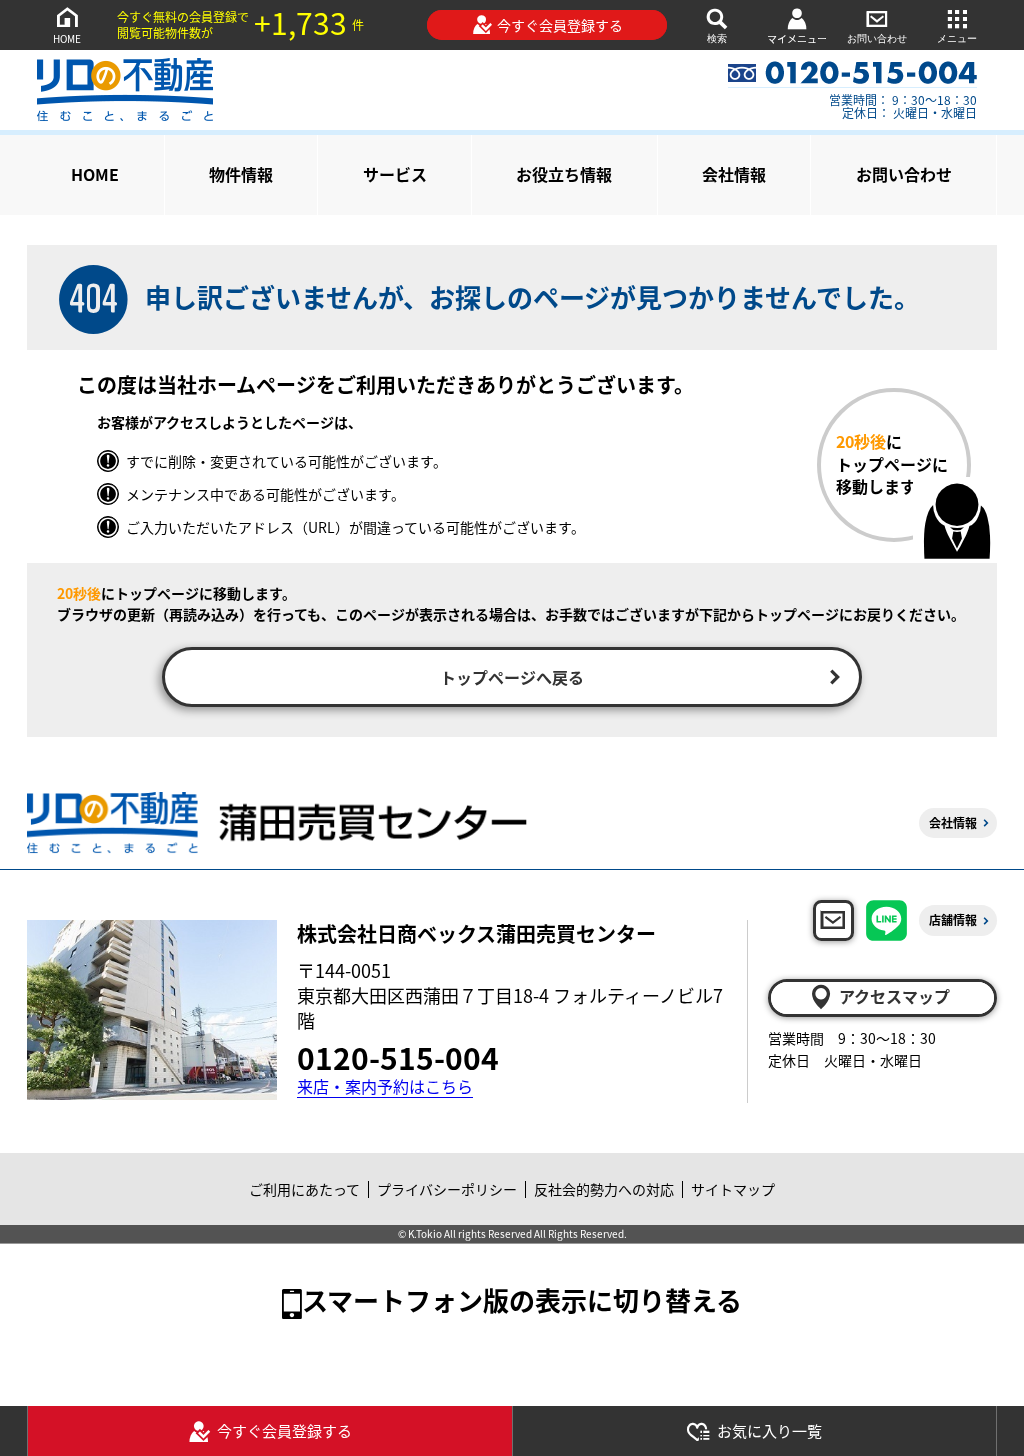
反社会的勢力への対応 (604, 1189)
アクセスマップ (894, 996)
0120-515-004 (398, 1057)
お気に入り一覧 (769, 1430)
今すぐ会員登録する (560, 25)
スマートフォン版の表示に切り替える (522, 1299)
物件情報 (241, 174)
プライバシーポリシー (447, 1189)
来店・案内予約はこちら (385, 1086)
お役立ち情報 (564, 174)
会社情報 (734, 174)
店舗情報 (953, 919)
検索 (717, 38)
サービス (395, 174)
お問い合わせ (877, 38)
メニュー (957, 38)
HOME (67, 38)
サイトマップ (733, 1189)
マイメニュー (797, 38)
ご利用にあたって (304, 1189)
